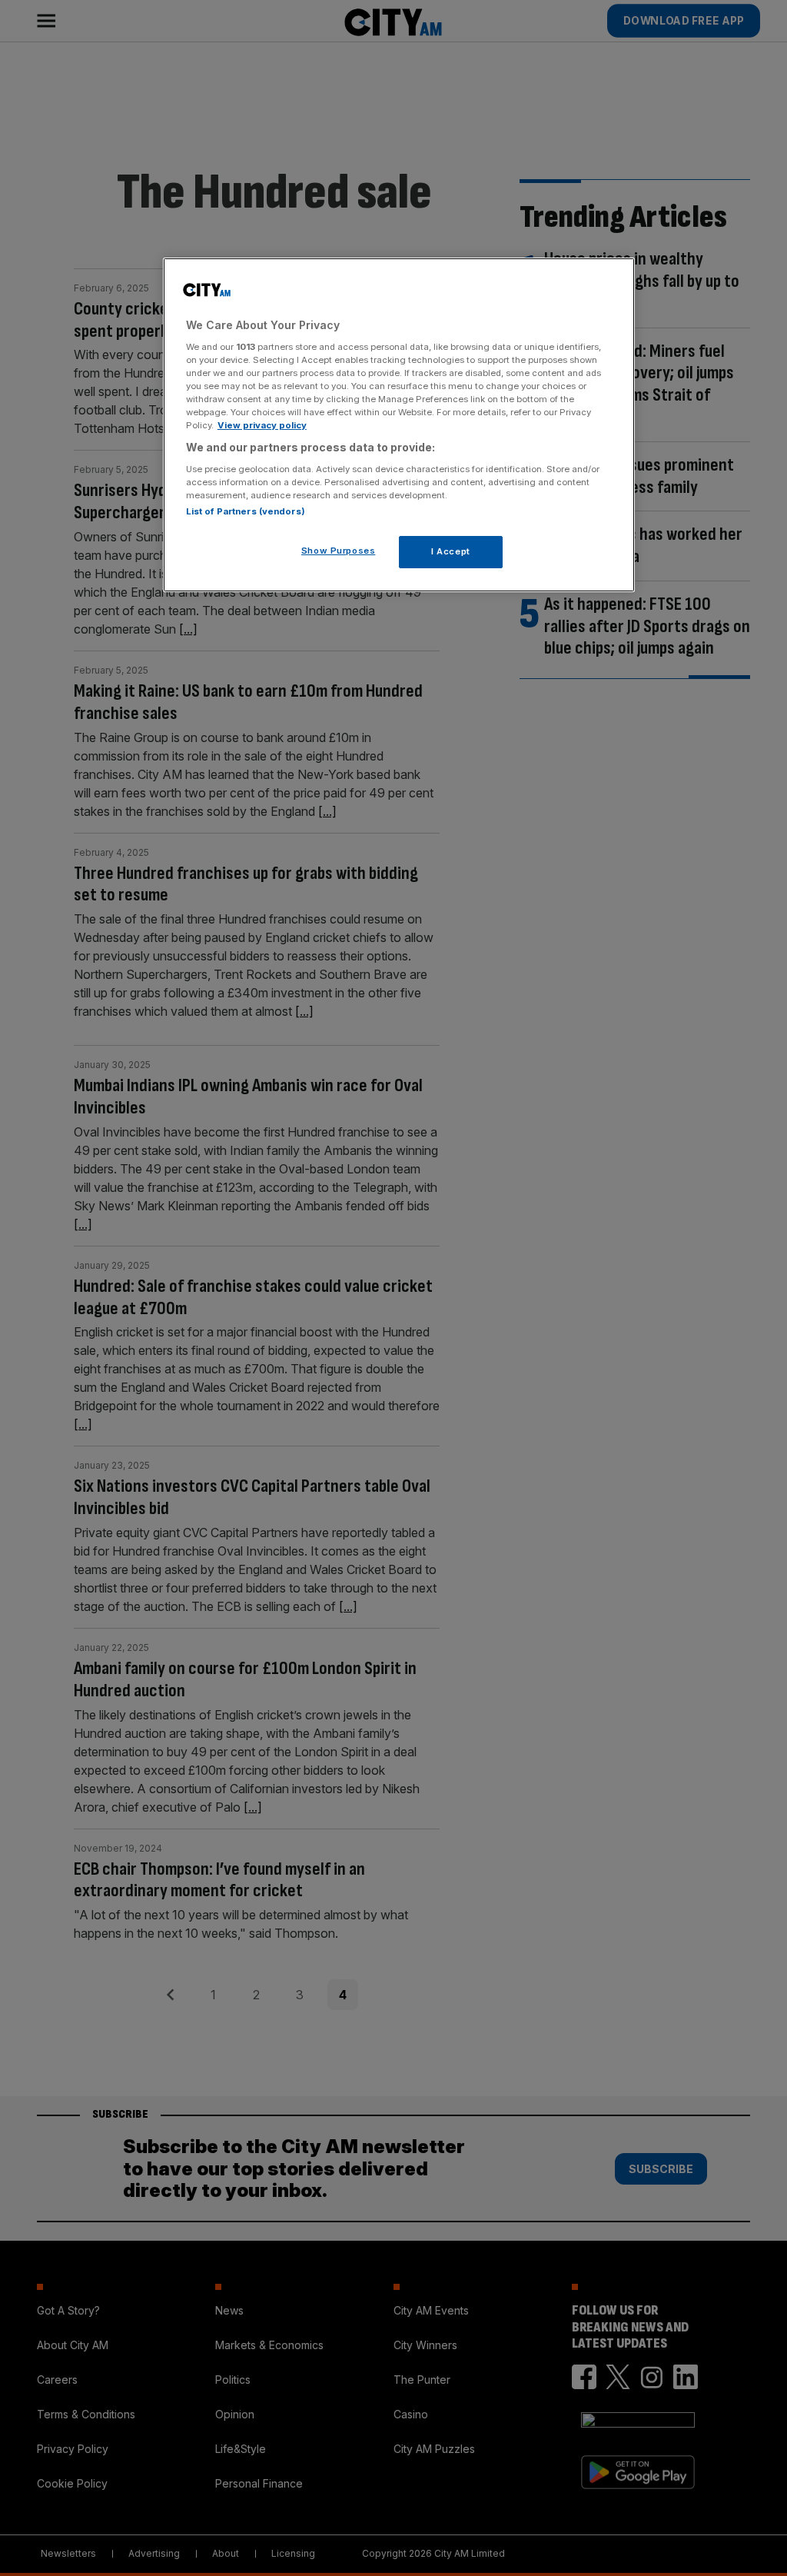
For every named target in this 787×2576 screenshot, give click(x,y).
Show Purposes (338, 551)
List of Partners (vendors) (246, 511)
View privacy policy (262, 425)
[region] (399, 425)
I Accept (451, 551)
